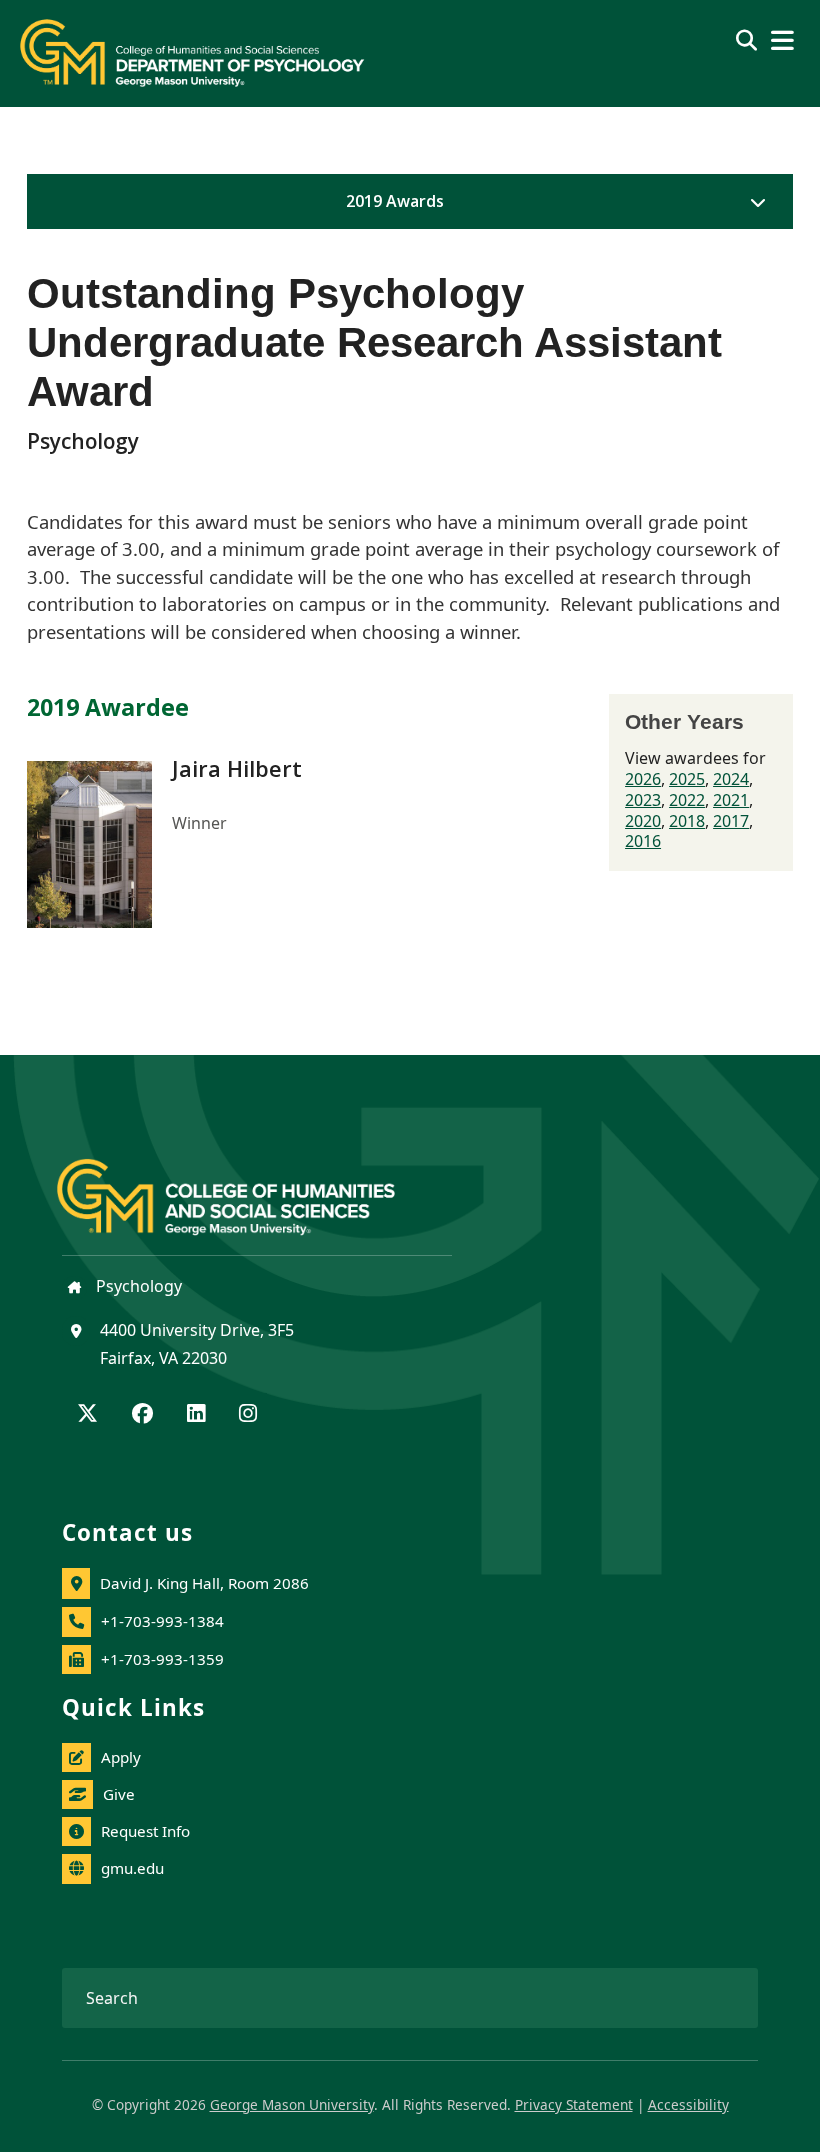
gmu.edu (132, 1868)
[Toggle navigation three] (782, 40)
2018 (687, 821)
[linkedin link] (196, 1415)
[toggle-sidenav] (753, 202)
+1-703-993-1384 (162, 1621)
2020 (643, 821)
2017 (731, 821)
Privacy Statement (574, 2104)
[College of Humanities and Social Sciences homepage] (246, 1185)
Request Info (145, 1831)
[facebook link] (142, 1415)
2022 (687, 800)
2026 (643, 779)
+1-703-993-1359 (162, 1659)
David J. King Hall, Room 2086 (204, 1583)
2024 (731, 779)
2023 (643, 800)
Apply (121, 1757)
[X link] (87, 1415)
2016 (643, 841)
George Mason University (292, 2104)
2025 (687, 779)
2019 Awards (395, 201)
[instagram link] (248, 1415)
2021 (731, 800)
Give (119, 1794)
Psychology (137, 1286)
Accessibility (688, 2104)
